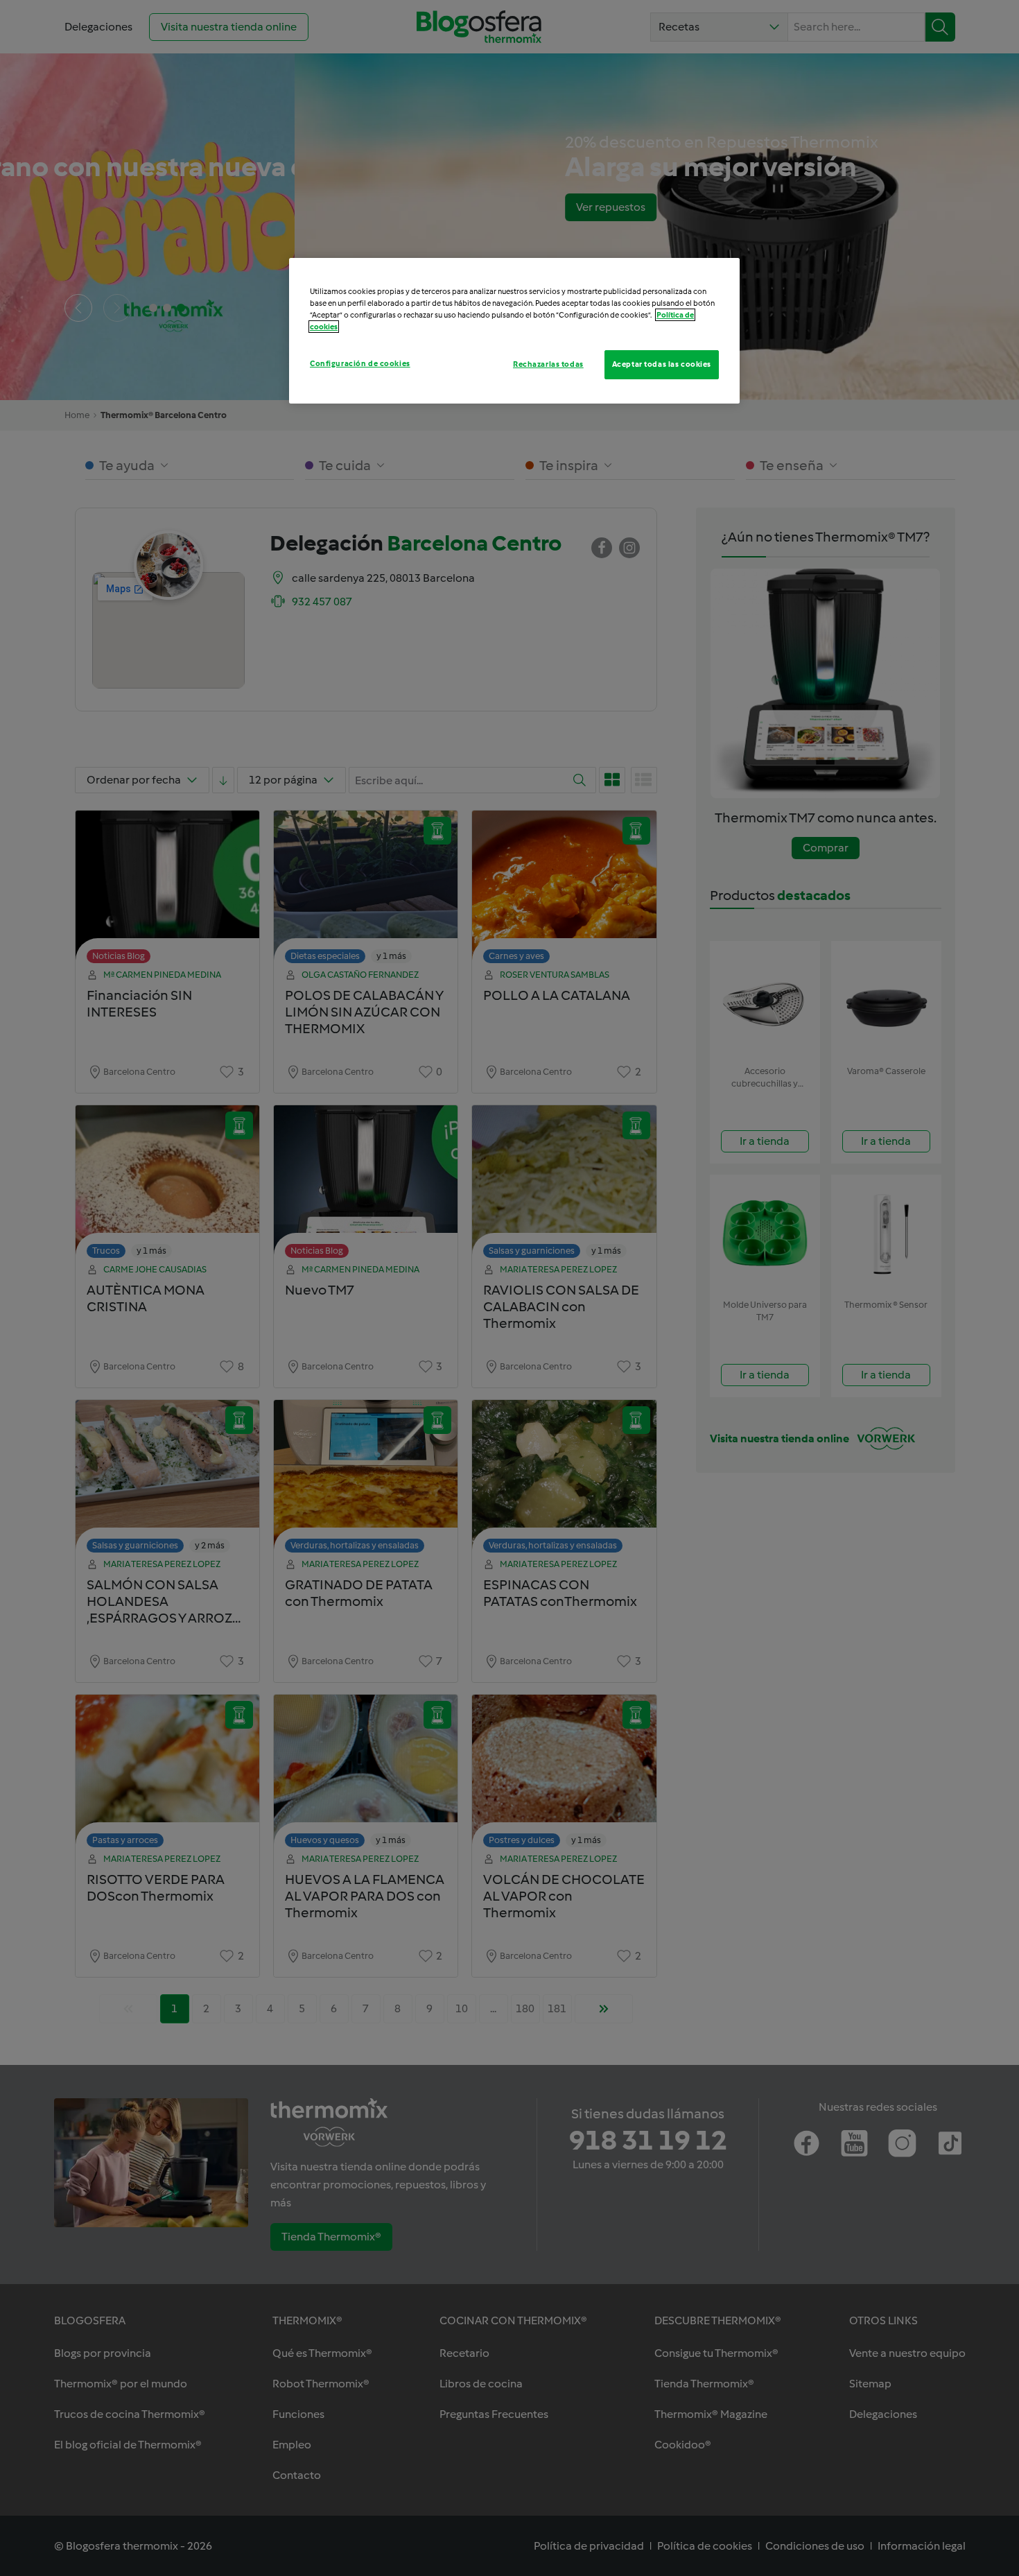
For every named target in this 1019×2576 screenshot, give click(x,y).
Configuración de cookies (360, 363)
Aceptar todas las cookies (662, 364)
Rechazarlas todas (548, 364)
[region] (514, 331)
